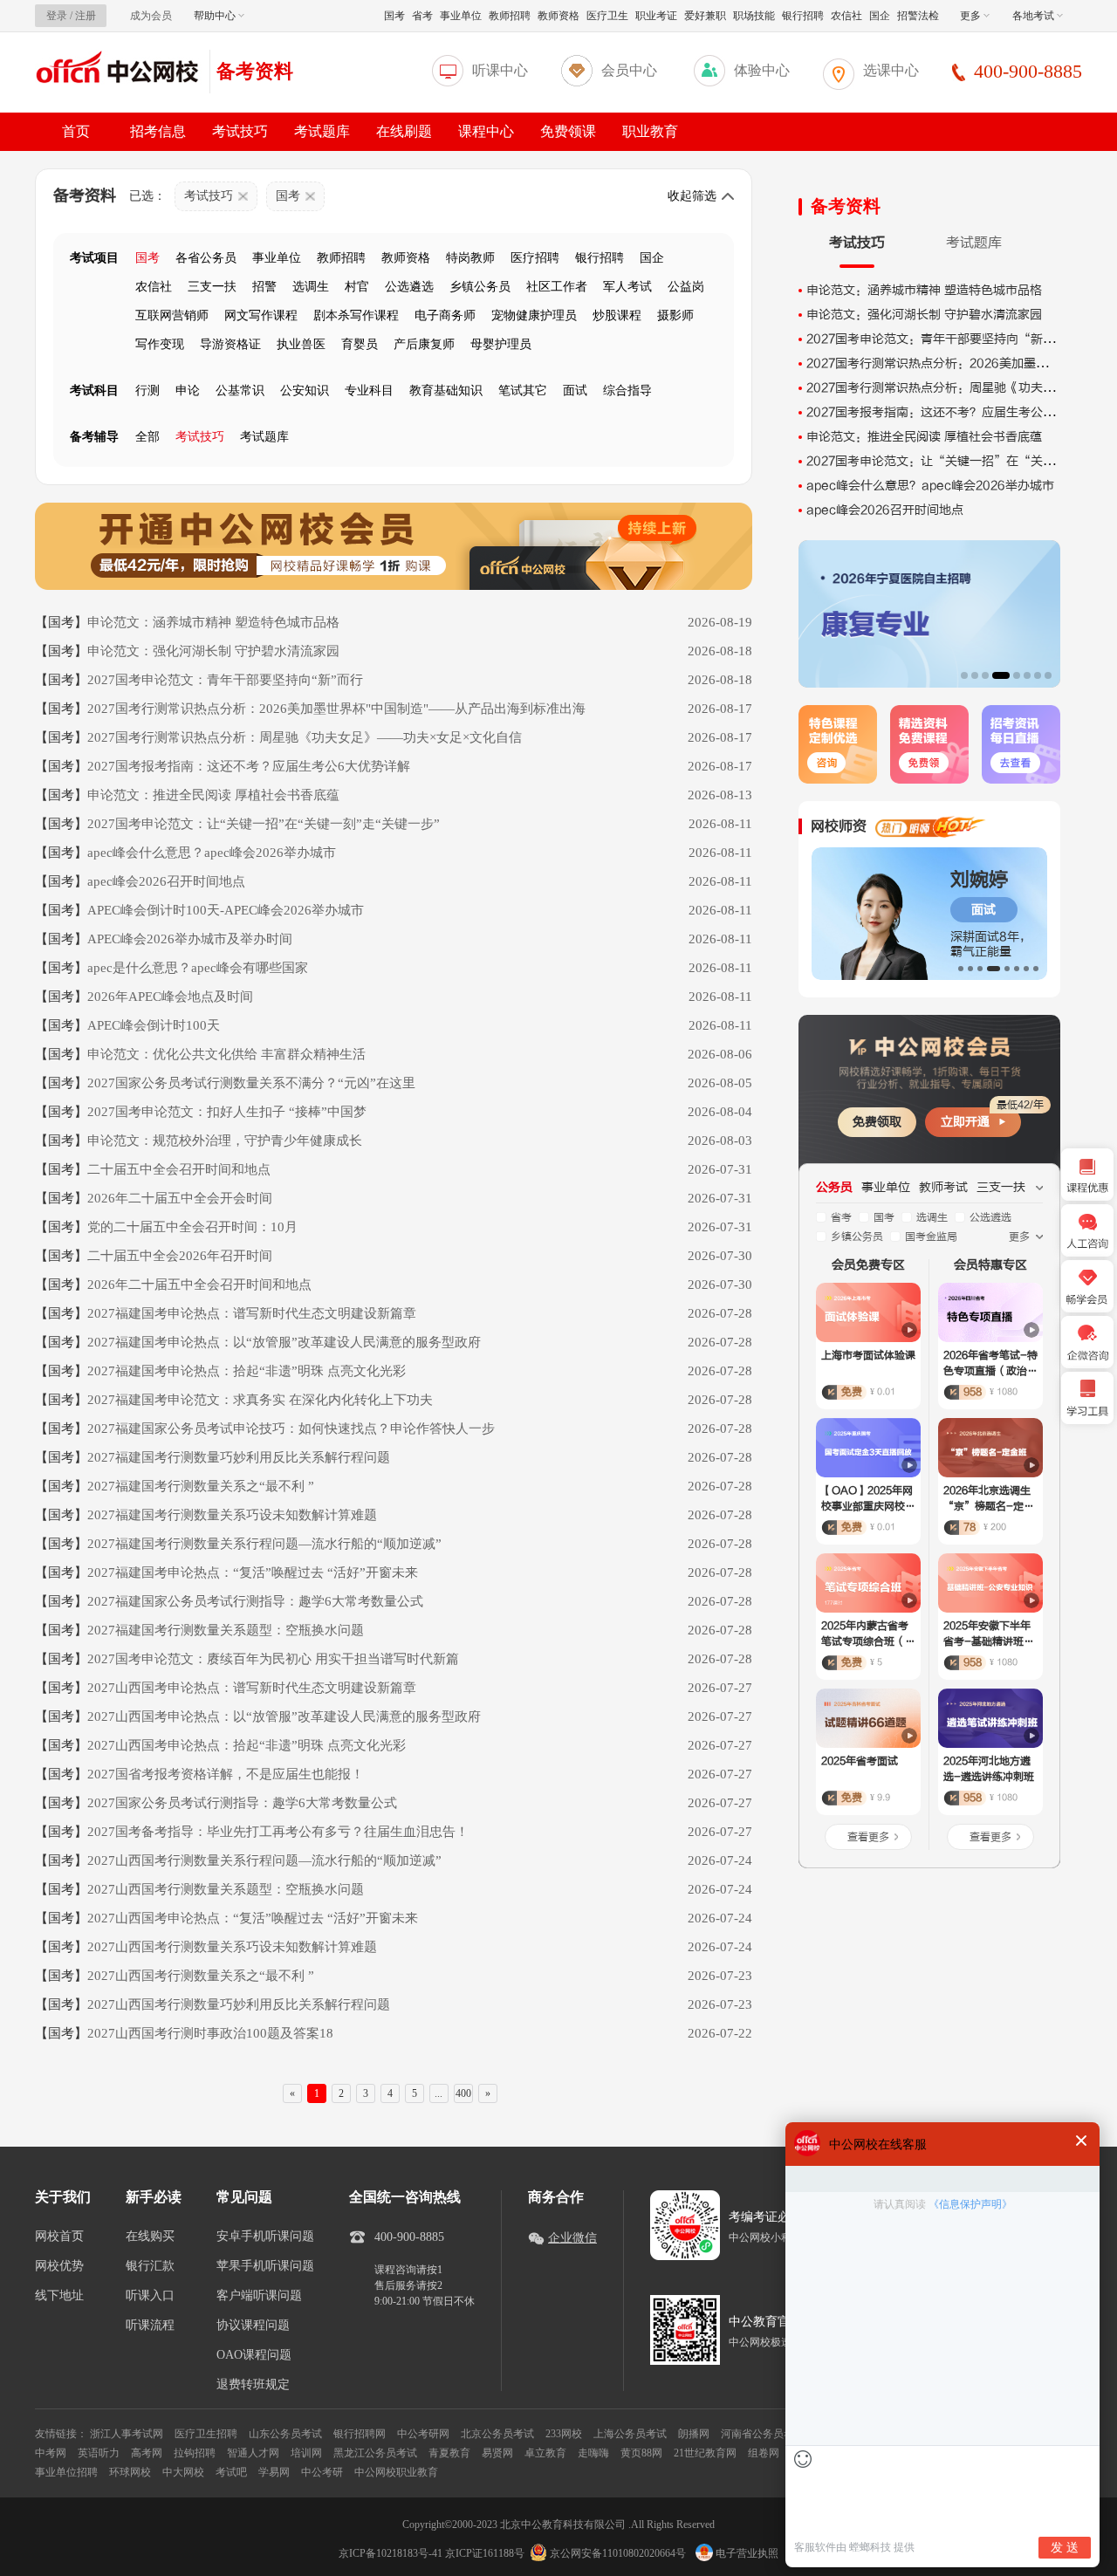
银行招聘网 (360, 2434)
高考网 (147, 2453)
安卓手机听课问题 (265, 2237)
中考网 (51, 2453)
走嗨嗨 (593, 2453)
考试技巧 (240, 131)
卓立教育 (545, 2453)
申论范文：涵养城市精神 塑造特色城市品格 (924, 290)
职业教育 (650, 131)
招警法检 (918, 16)
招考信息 (158, 131)
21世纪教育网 (705, 2453)
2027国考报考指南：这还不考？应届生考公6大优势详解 (959, 412)
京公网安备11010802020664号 (618, 2553)
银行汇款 (150, 2266)
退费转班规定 (253, 2385)
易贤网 (497, 2453)
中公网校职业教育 (396, 2472)
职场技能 (754, 16)
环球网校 (130, 2472)
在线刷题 (404, 131)
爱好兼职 (705, 16)
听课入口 (150, 2296)
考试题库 (322, 131)
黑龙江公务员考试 (375, 2453)
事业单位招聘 (66, 2472)
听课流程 (150, 2326)
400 (463, 2093)
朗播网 (694, 2434)
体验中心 (762, 70)
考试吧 (231, 2472)
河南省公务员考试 (763, 2434)
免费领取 (877, 1122)
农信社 (846, 16)
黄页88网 (641, 2453)
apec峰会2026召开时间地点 (885, 510)
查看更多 (868, 1837)
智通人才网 (253, 2453)
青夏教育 (449, 2453)
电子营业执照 (746, 2553)
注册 (86, 16)
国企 (880, 16)
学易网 (274, 2472)
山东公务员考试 (285, 2434)
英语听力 (99, 2453)
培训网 (306, 2453)
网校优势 (59, 2266)
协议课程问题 (253, 2326)
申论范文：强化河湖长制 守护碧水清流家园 (924, 315)
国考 (394, 16)
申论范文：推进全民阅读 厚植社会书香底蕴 (924, 437)
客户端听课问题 (259, 2296)
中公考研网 (423, 2434)
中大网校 (183, 2472)
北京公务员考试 (497, 2434)
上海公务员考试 (630, 2434)
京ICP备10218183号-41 (391, 2553)
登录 (57, 16)
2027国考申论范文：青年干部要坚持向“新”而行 (943, 339)
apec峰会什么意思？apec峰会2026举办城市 (930, 486)
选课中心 (891, 70)
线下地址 (59, 2296)
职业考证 (656, 16)
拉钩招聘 (195, 2453)
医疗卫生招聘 (206, 2434)
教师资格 (558, 16)
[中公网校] (118, 69)
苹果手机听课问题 (265, 2266)
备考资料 (255, 71)
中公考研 (322, 2472)
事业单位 (461, 16)
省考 (422, 16)
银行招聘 (803, 16)
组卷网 (764, 2453)
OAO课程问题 (254, 2355)
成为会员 (151, 16)
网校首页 (59, 2237)
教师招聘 (510, 16)
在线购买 (150, 2237)
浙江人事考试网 (127, 2434)
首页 (76, 131)
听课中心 (500, 70)
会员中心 (629, 70)
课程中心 (486, 131)
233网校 (564, 2434)
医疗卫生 (607, 16)
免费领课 (568, 131)
